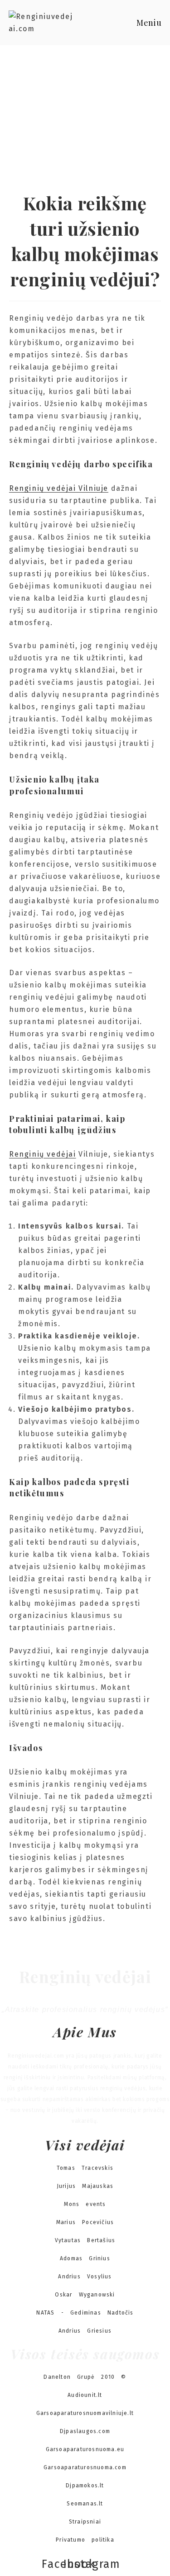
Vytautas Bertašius (85, 2240)
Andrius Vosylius (85, 2277)
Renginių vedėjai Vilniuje (59, 488)
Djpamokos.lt (85, 2486)
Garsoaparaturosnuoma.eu (85, 2449)
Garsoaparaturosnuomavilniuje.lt (85, 2413)
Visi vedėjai (85, 2145)
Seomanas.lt (85, 2504)
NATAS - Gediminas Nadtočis (85, 2313)
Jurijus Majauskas (85, 2186)
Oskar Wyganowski (85, 2295)
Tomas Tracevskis (85, 2168)
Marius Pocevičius (85, 2222)
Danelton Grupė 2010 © (85, 2377)
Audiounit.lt (85, 2395)
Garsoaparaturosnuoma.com (85, 2467)
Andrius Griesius (85, 2331)
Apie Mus (85, 2032)
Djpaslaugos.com (85, 2431)
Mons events (85, 2204)
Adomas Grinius (85, 2258)
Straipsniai (85, 2522)
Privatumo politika (85, 2540)
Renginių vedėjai (43, 1154)
